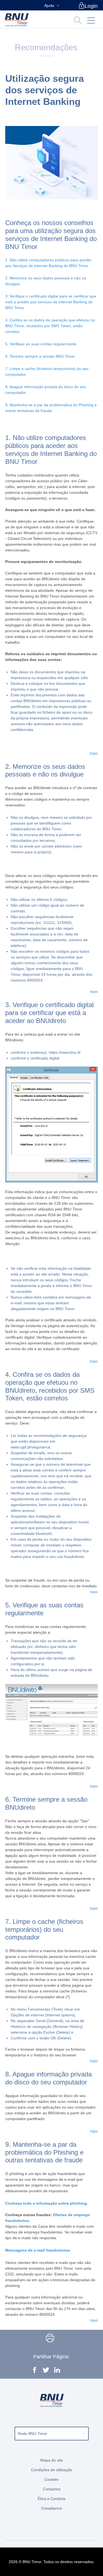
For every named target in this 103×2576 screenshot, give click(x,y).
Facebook (34, 2371)
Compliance (51, 2508)
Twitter (45, 2371)
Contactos (52, 2489)
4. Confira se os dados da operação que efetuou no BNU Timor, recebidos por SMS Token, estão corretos (50, 326)
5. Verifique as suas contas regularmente (41, 344)
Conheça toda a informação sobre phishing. (47, 2203)
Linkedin (57, 2371)
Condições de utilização (52, 2470)
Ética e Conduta (51, 2499)
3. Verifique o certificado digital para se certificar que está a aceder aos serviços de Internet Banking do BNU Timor (51, 302)
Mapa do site (52, 2460)
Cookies (51, 2479)
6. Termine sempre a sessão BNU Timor (40, 356)
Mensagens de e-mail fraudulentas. (38, 2250)
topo (94, 753)
